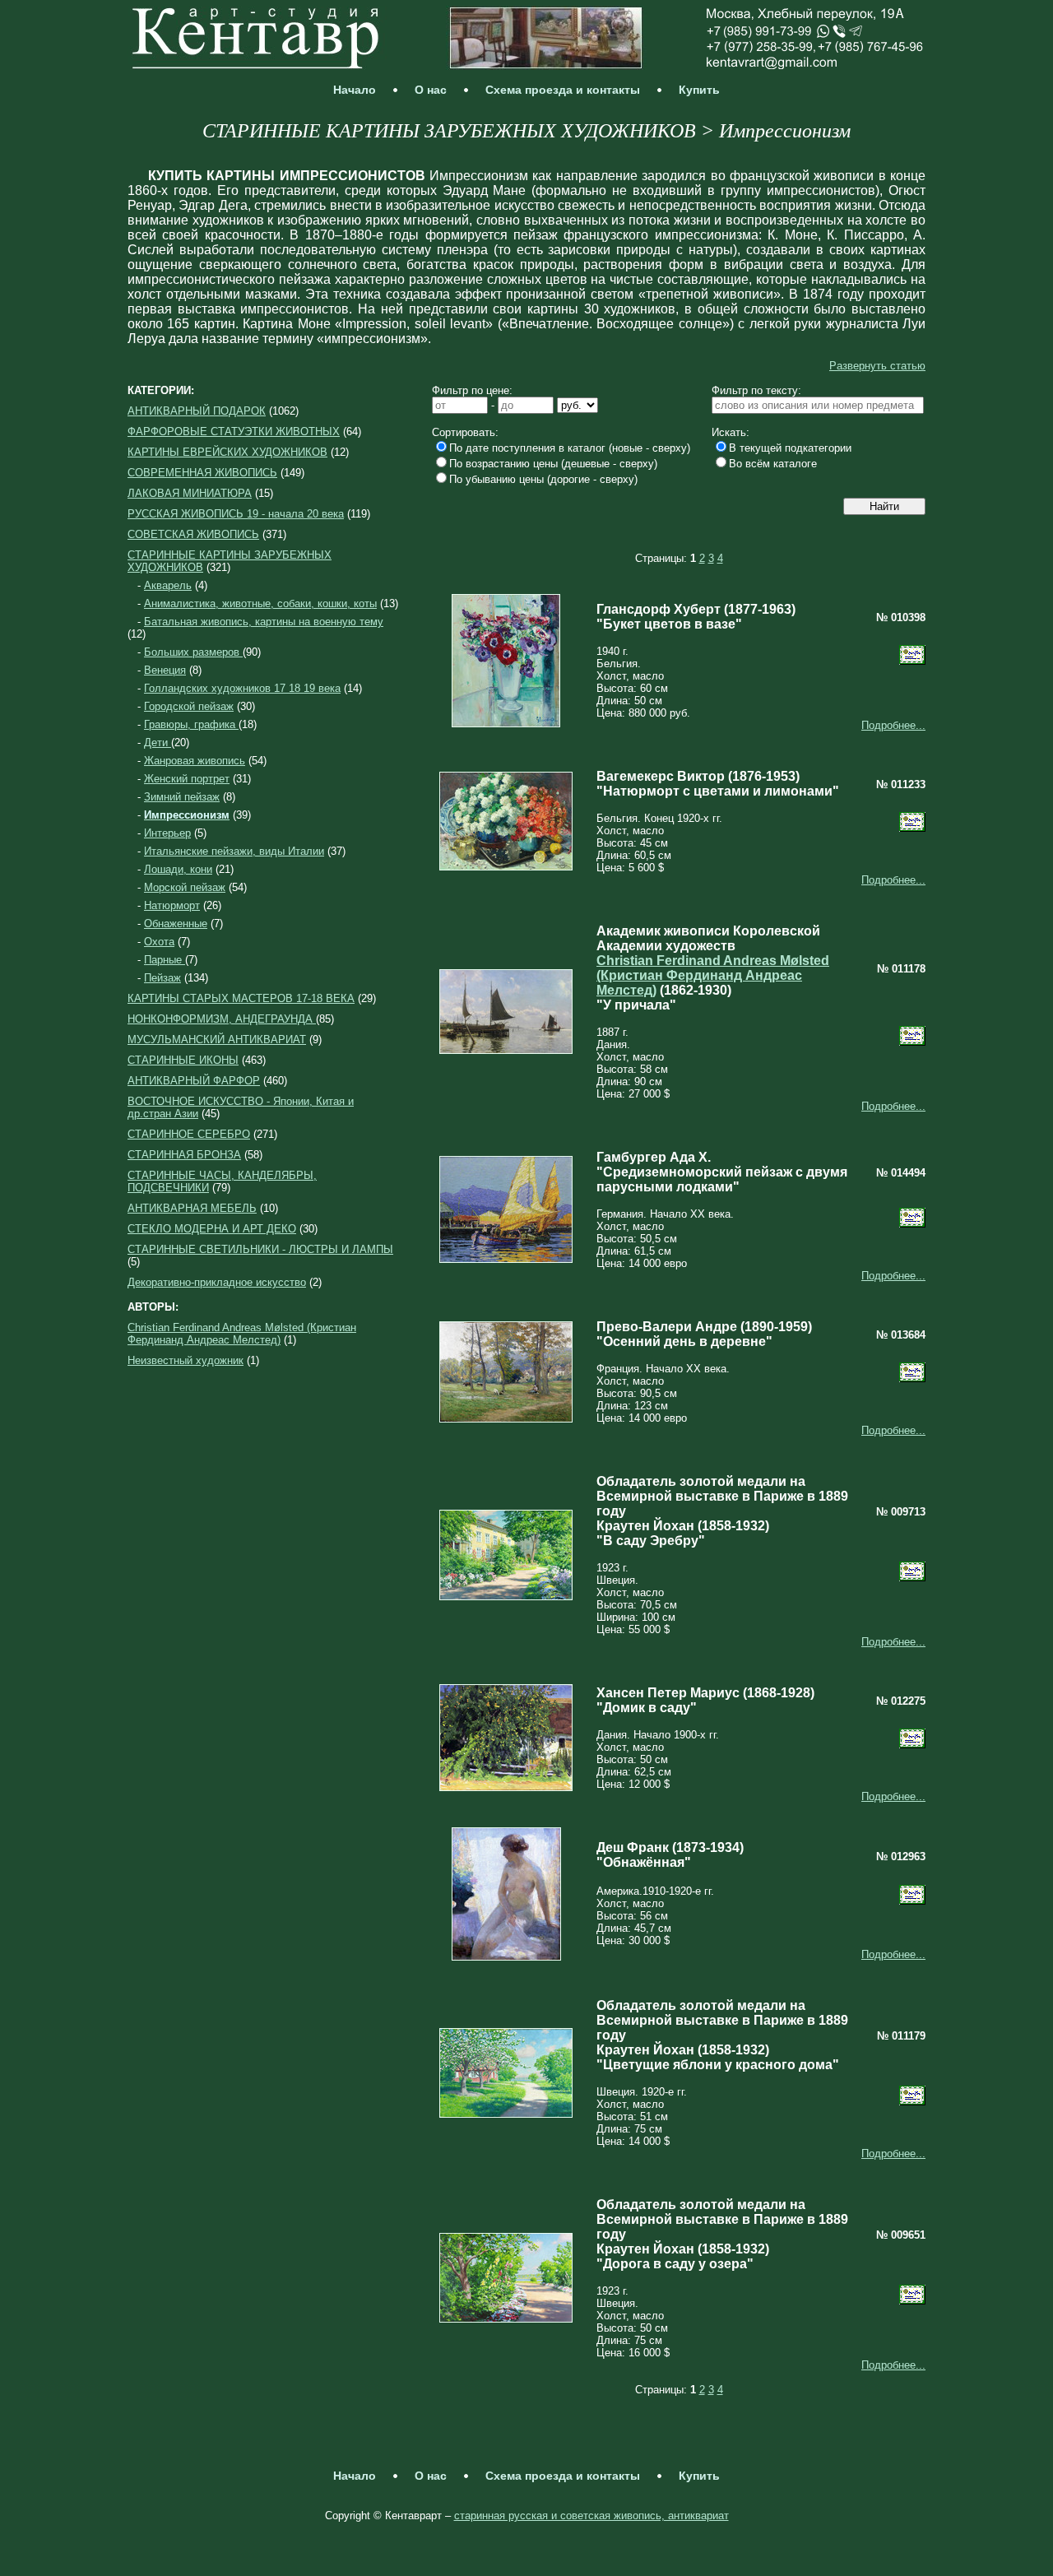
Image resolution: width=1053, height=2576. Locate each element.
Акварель (168, 585)
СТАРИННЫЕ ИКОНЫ (183, 1060)
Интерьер (167, 833)
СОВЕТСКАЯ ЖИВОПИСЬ (193, 534)
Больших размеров (193, 652)
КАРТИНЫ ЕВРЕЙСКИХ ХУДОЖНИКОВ (227, 452)
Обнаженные (176, 924)
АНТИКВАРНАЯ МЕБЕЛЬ (192, 1208)
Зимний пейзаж (182, 797)
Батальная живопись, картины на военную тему (264, 622)
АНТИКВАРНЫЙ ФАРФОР (194, 1081)
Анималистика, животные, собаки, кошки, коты (260, 603)
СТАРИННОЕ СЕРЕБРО (189, 1134)
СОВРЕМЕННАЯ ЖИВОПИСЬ (202, 473)
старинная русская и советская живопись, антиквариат (591, 2516)
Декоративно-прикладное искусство (217, 1282)
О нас (431, 90)
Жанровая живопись (195, 761)
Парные (165, 960)
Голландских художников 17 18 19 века (242, 688)
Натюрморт (172, 905)
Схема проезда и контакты (563, 90)
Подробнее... (893, 725)
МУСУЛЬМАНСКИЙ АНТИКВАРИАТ (217, 1040)
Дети (158, 743)
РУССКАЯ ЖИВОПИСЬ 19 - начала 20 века (236, 514)
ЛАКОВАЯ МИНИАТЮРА (190, 493)
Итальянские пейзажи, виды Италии (234, 851)
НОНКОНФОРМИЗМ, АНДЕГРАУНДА (222, 1019)
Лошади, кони (178, 869)
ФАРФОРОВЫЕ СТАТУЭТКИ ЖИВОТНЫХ (234, 432)
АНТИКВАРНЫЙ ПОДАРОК (197, 411)
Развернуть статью (877, 366)
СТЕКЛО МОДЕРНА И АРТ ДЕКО (212, 1229)
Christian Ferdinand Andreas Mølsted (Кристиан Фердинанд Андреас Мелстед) (242, 1334)
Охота (159, 942)
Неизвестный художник (186, 1360)
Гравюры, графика (191, 724)
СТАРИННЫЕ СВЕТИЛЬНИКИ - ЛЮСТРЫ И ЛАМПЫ (260, 1249)
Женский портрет (187, 779)
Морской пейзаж (185, 887)
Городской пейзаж (189, 706)
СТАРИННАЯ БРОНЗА (184, 1155)
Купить (699, 90)
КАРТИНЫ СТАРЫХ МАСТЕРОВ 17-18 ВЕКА (241, 998)
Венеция (165, 670)
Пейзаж (162, 978)
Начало (355, 90)
